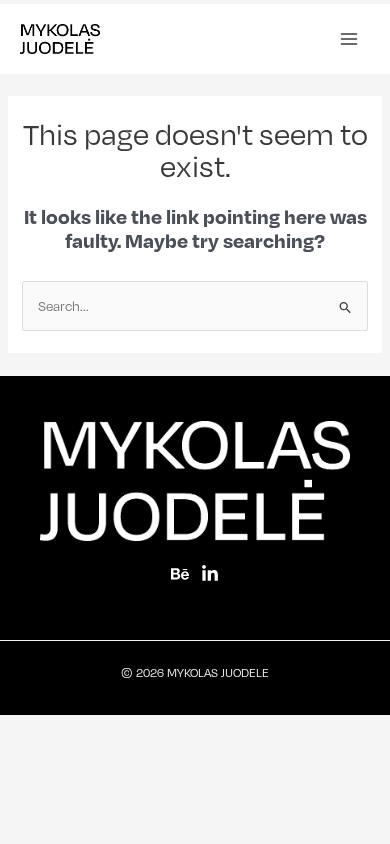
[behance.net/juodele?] (180, 574)
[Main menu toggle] (349, 39)
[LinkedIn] (210, 574)
